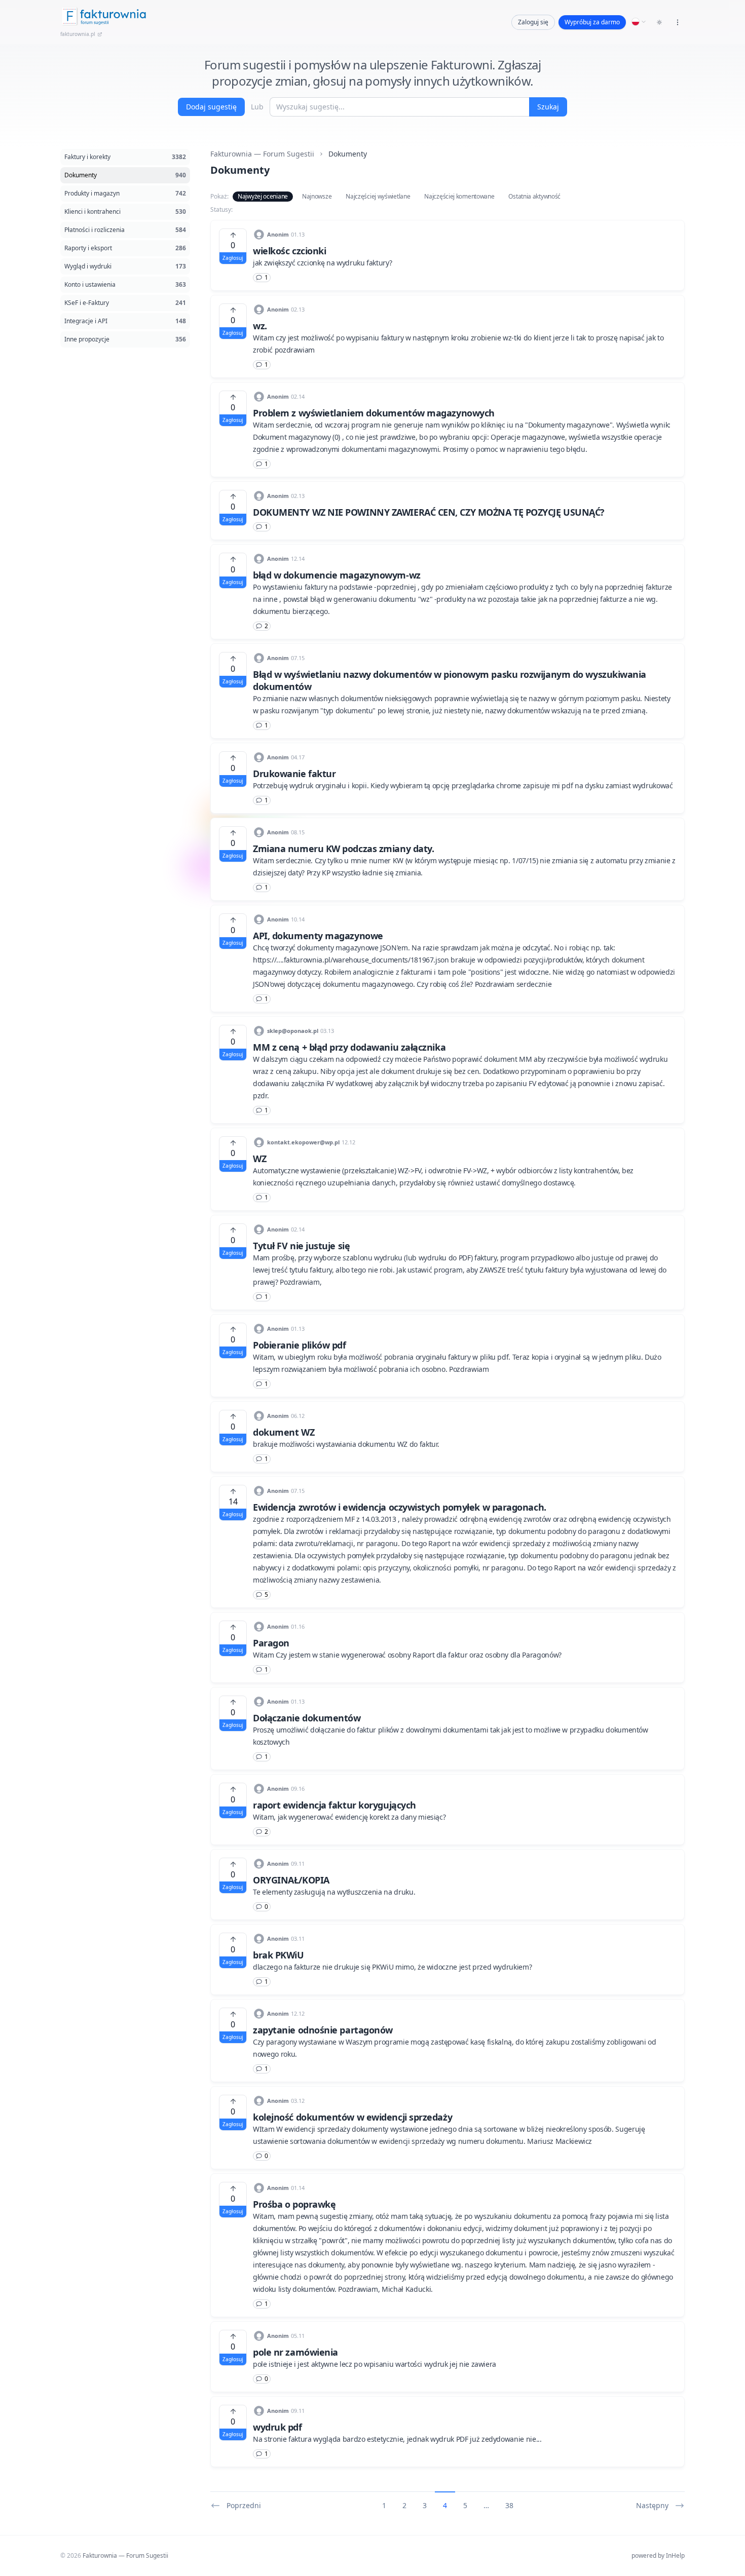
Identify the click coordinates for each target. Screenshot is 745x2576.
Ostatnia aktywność (534, 196)
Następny (652, 2505)
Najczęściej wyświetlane (378, 196)
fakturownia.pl (78, 34)
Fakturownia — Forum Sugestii (262, 154)
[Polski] (639, 22)
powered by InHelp (658, 2555)
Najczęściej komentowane (459, 196)
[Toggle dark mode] (659, 22)
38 (509, 2505)
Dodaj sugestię (211, 107)
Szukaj (548, 107)
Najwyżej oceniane (263, 196)
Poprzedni (244, 2505)
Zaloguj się (533, 22)
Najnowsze (317, 196)
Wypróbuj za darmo (592, 22)
